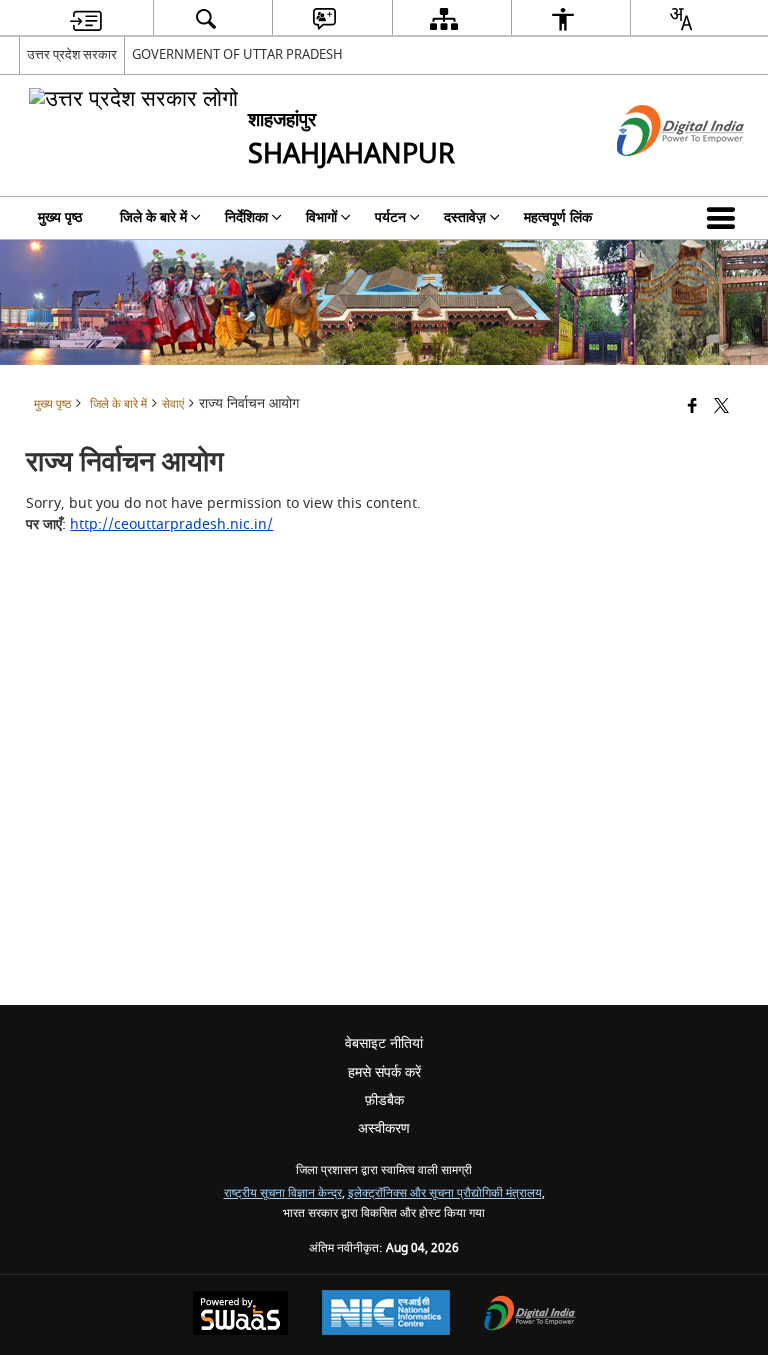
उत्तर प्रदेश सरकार (72, 54)
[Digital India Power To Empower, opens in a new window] (530, 1315)
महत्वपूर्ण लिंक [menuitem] (558, 217)
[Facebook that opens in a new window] (692, 407)
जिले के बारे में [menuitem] (153, 217)
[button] (725, 218)
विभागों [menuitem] (321, 217)
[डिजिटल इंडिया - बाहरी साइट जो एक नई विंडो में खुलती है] (655, 173)
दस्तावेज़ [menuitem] (465, 217)
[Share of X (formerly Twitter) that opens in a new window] (721, 407)
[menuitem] (86, 18)
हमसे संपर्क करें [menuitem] (384, 1072)
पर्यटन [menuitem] (390, 217)
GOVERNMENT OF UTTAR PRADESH (237, 54)
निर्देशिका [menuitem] (246, 217)
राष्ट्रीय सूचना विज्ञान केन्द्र (283, 1193)
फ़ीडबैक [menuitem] (384, 1100)
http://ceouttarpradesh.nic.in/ (171, 524)
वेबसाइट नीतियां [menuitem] (384, 1043)
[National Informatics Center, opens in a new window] (386, 1315)
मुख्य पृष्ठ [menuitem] (60, 217)
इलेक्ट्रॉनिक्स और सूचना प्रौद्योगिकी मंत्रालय (445, 1193)
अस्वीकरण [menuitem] (384, 1128)
